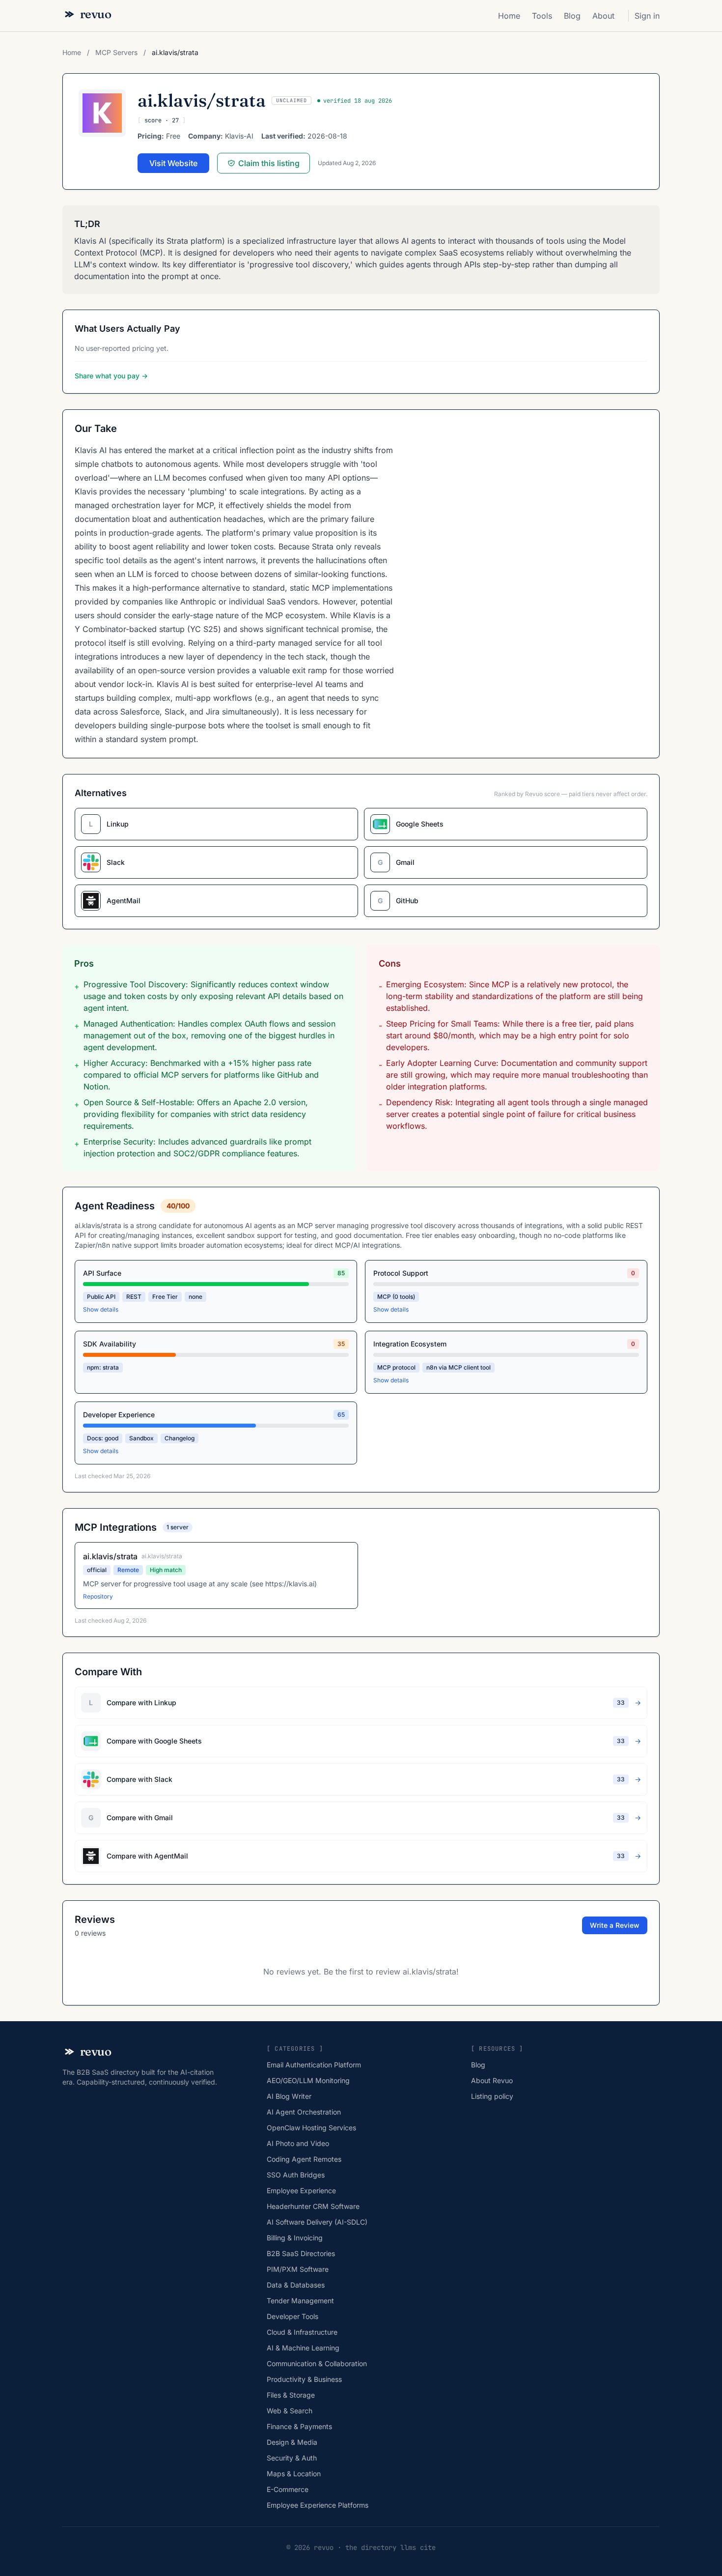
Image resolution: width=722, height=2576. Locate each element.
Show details (101, 1309)
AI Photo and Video (298, 2143)
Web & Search (290, 2411)
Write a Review (615, 1925)
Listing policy (492, 2096)
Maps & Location (294, 2474)
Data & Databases (296, 2285)
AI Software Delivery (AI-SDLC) (317, 2222)
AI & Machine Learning (303, 2348)
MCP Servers (117, 52)
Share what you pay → (111, 376)
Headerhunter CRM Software (313, 2206)
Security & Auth (292, 2458)
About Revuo (492, 2080)
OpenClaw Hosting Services (311, 2128)
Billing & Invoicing (295, 2238)
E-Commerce (288, 2489)
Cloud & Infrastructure (302, 2332)
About (603, 16)
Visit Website (173, 163)
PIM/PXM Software (298, 2269)
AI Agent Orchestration (304, 2112)
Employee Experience (301, 2190)
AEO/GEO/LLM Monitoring (308, 2080)
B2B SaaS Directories (301, 2253)
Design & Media (292, 2442)
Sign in (647, 16)
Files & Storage (291, 2395)
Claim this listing (269, 163)
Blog (572, 16)
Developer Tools (292, 2316)
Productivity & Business (304, 2379)
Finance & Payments (299, 2426)
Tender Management (300, 2301)
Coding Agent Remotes (304, 2159)
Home (509, 16)
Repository (98, 1596)
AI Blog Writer (289, 2096)
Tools (542, 16)
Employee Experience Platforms (318, 2505)
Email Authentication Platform (314, 2065)
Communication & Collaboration (317, 2363)
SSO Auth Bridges (296, 2175)
